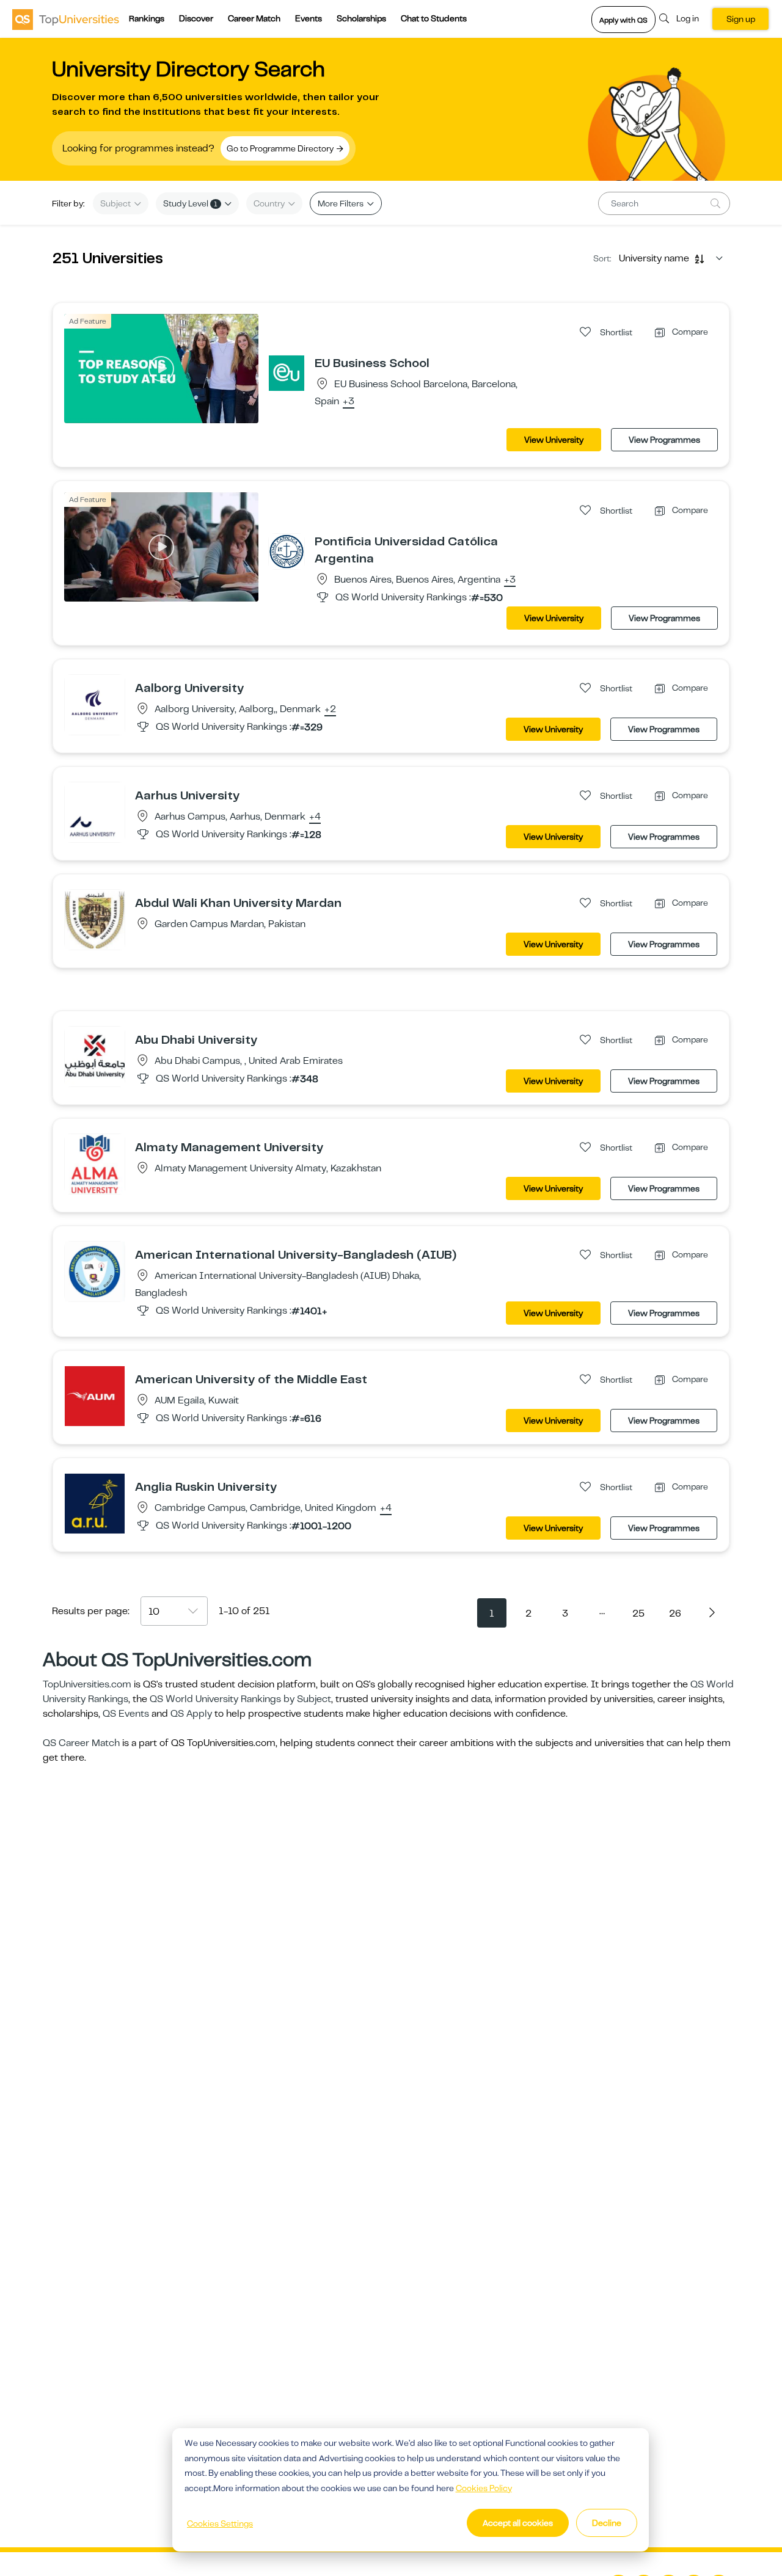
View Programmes (664, 440)
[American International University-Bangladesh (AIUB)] (95, 1271)
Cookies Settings (220, 2523)
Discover (196, 18)
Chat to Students (434, 18)
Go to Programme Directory (281, 148)
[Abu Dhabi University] (95, 1056)
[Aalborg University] (95, 704)
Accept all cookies (518, 2523)
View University (554, 440)
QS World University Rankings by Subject (240, 1699)
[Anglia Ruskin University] (95, 1503)
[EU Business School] (287, 373)
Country (270, 203)
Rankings (147, 18)
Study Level (190, 203)
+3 (349, 402)
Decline (607, 2523)
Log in (688, 18)
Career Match (254, 18)
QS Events (126, 1714)
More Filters (342, 203)
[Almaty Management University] (95, 1163)
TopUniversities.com (87, 1684)
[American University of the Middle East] (95, 1395)
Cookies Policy (484, 2488)
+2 (330, 710)
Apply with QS (623, 20)
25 (638, 1614)
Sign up (741, 19)
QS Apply (191, 1714)
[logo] (66, 19)
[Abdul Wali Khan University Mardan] (95, 919)
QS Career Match (81, 1743)
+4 (315, 817)
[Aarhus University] (95, 812)
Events (309, 18)
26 (675, 1614)
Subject (116, 203)
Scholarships (361, 18)
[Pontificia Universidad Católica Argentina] (287, 551)
